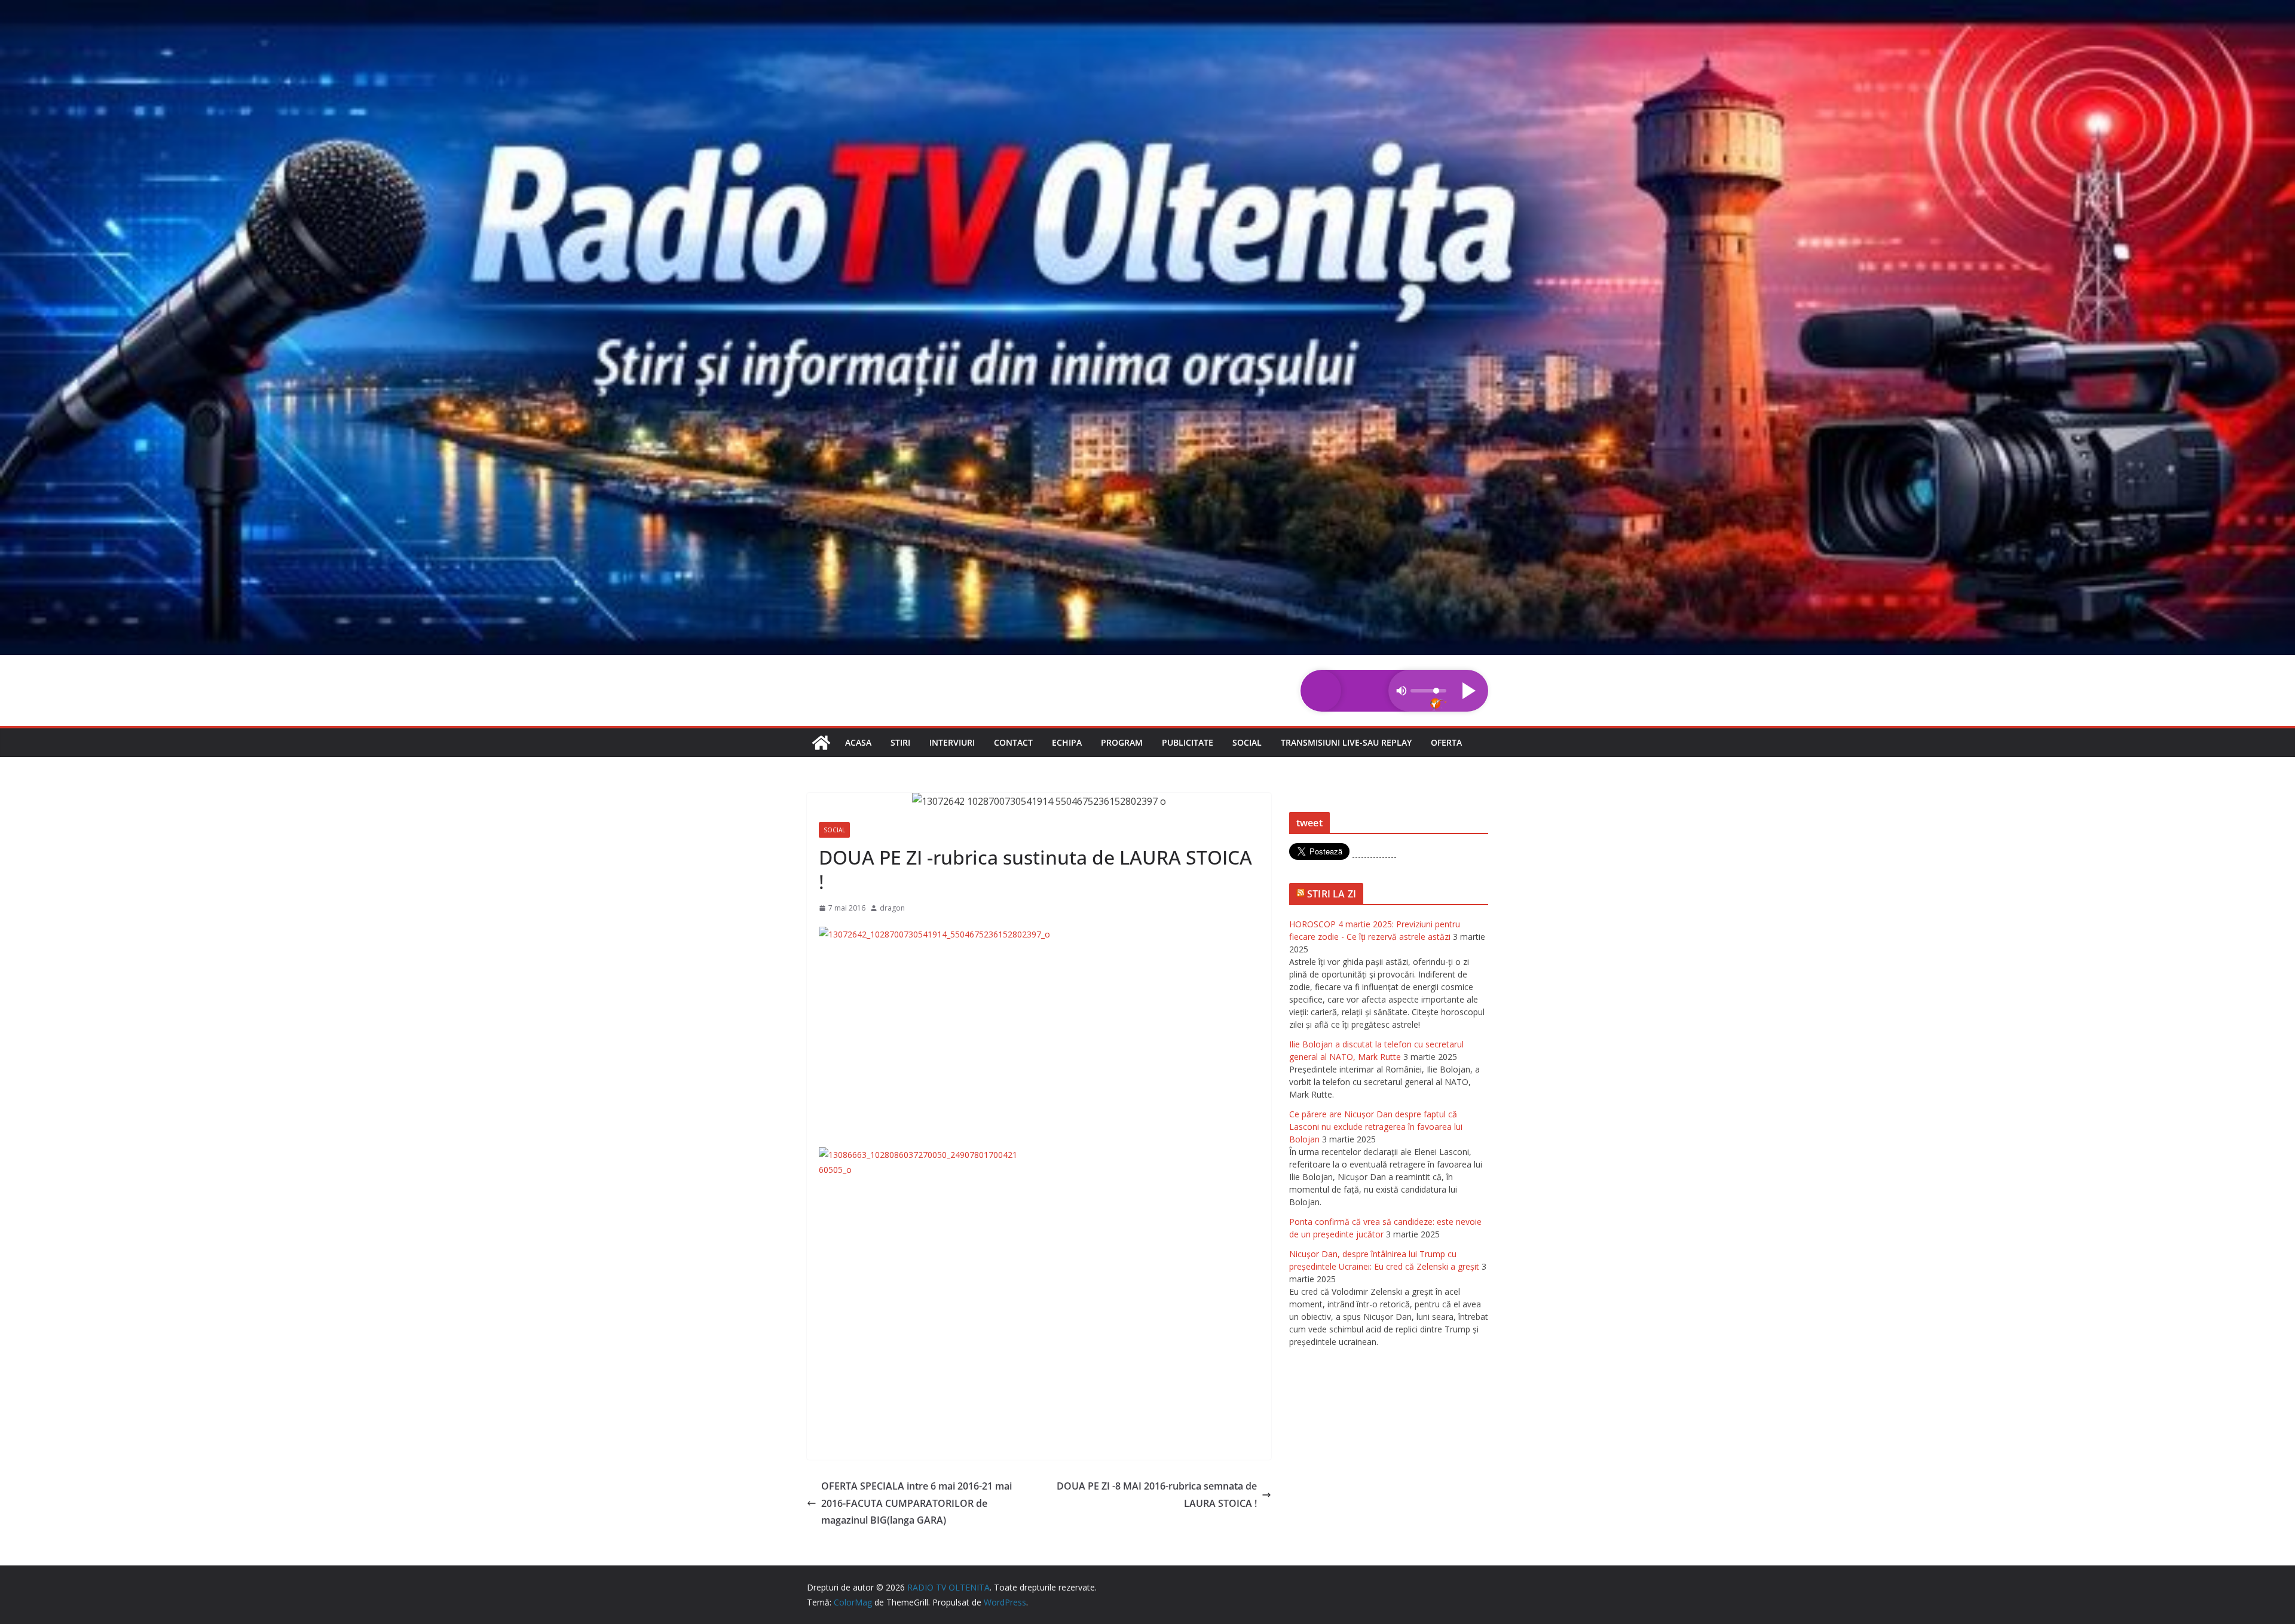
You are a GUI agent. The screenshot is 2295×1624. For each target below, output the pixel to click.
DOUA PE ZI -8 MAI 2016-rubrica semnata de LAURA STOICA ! (1157, 1495)
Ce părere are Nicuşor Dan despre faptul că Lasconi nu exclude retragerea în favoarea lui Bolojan (1376, 1127)
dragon (892, 908)
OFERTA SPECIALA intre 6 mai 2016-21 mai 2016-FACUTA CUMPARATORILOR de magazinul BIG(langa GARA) (917, 1503)
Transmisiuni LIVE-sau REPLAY (1346, 742)
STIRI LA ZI (1332, 894)
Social (1247, 742)
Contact (1013, 742)
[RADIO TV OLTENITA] (1147, 8)
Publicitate (1188, 742)
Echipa (1067, 742)
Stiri (900, 742)
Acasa (858, 742)
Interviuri (952, 742)
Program (1122, 742)
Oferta (1446, 742)
